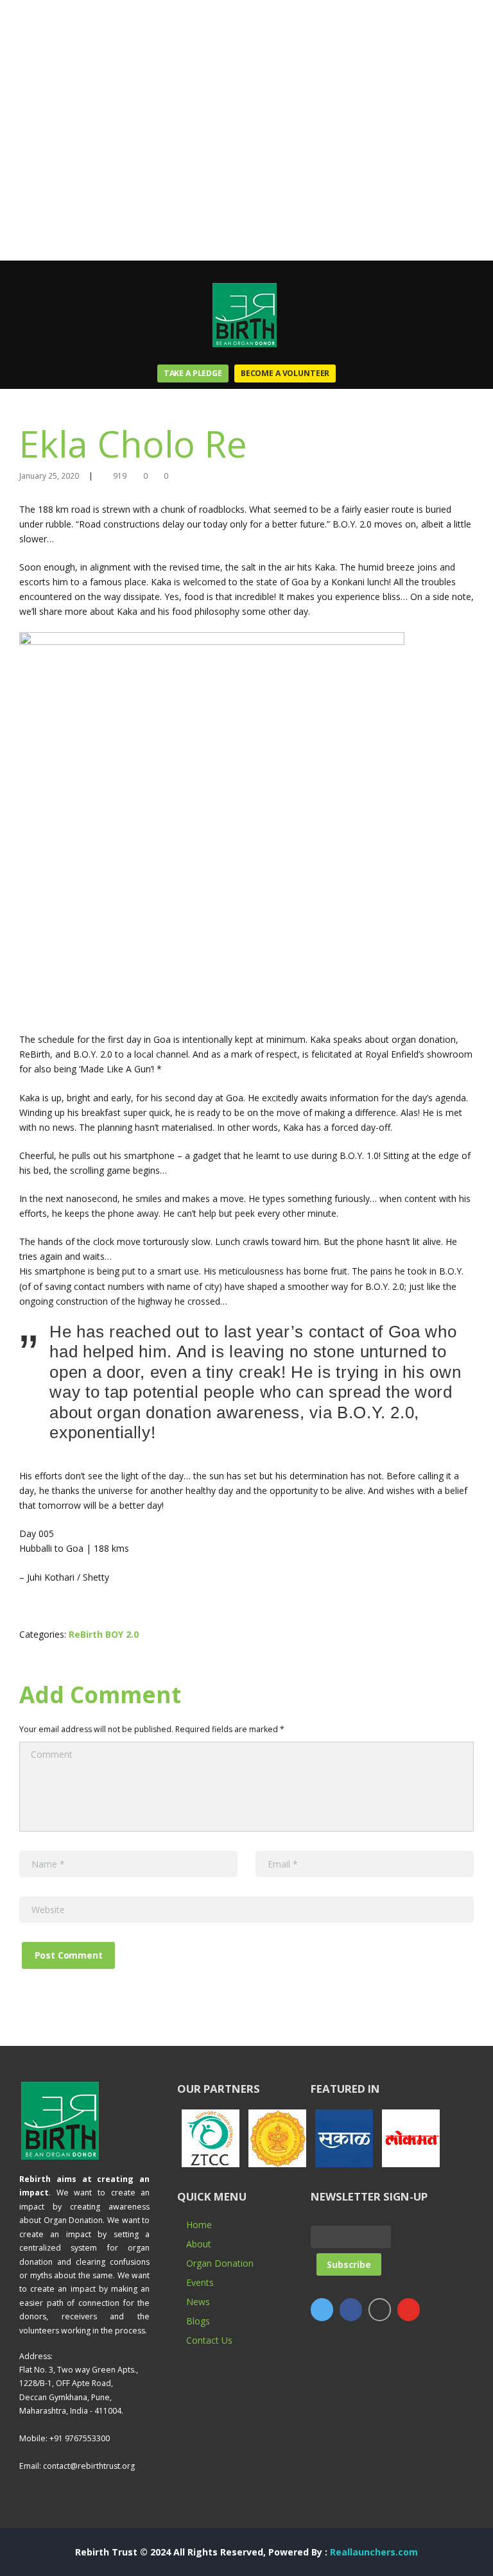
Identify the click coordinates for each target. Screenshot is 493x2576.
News (198, 2302)
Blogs (198, 2321)
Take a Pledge (193, 373)
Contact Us (209, 2340)
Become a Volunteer (285, 373)
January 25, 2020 (49, 476)
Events (200, 2282)
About (199, 2244)
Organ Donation (220, 2263)
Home (199, 2225)
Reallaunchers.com (374, 2552)
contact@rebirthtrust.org (89, 2466)
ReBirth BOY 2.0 (104, 1634)
